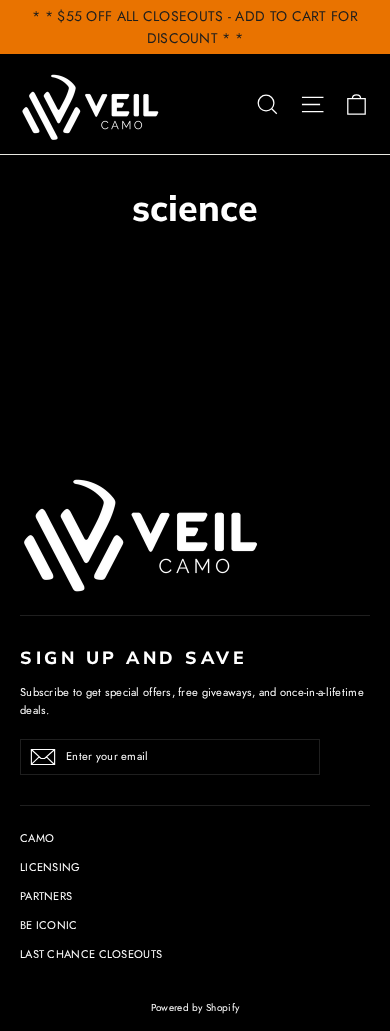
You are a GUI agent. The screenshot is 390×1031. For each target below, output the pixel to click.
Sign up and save (133, 657)
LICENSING (50, 867)
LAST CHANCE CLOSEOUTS (91, 954)
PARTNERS (46, 896)
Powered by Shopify (195, 1007)
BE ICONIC (49, 925)
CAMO (37, 838)
